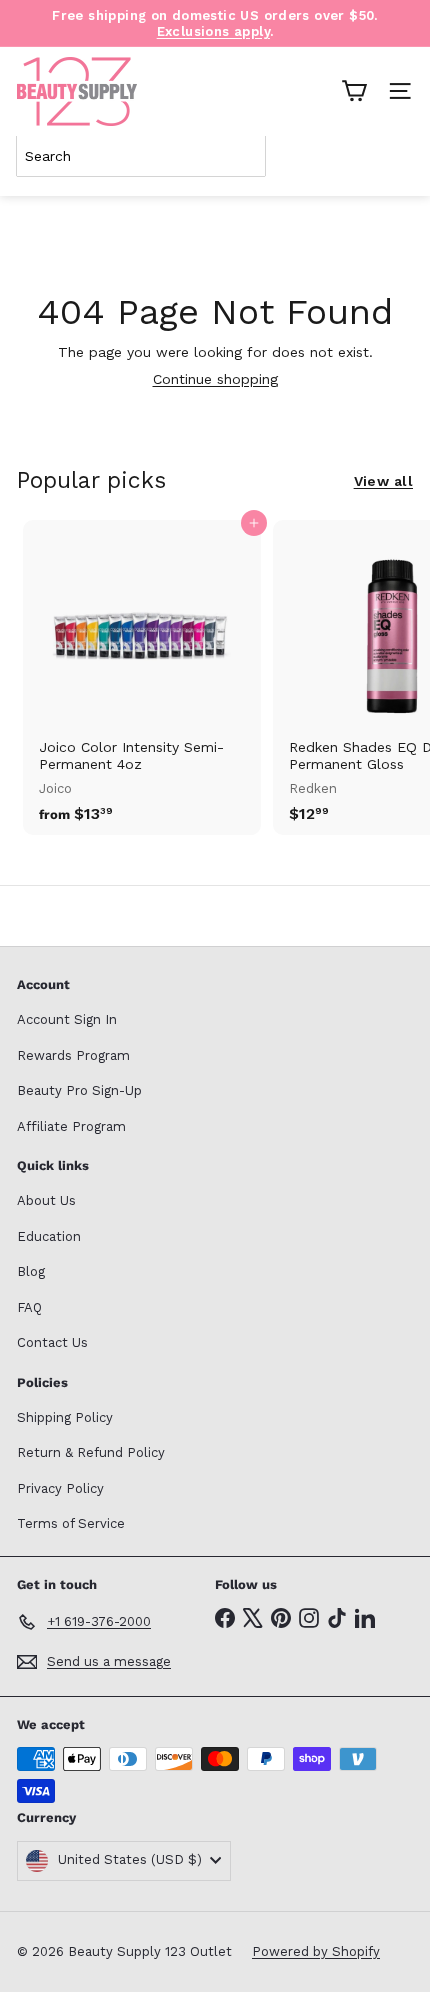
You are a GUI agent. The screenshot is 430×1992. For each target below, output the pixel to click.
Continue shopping (215, 379)
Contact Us (52, 1342)
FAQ (29, 1307)
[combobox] (141, 156)
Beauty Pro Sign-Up (79, 1090)
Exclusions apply (213, 31)
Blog (31, 1271)
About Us (46, 1200)
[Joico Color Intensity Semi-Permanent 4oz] (142, 677)
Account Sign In (67, 1019)
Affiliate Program (71, 1126)
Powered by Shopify (316, 1951)
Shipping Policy (65, 1417)
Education (49, 1236)
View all (383, 481)
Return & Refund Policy (91, 1452)
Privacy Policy (60, 1488)
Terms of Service (71, 1523)
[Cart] (354, 91)
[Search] (394, 156)
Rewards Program (73, 1055)
